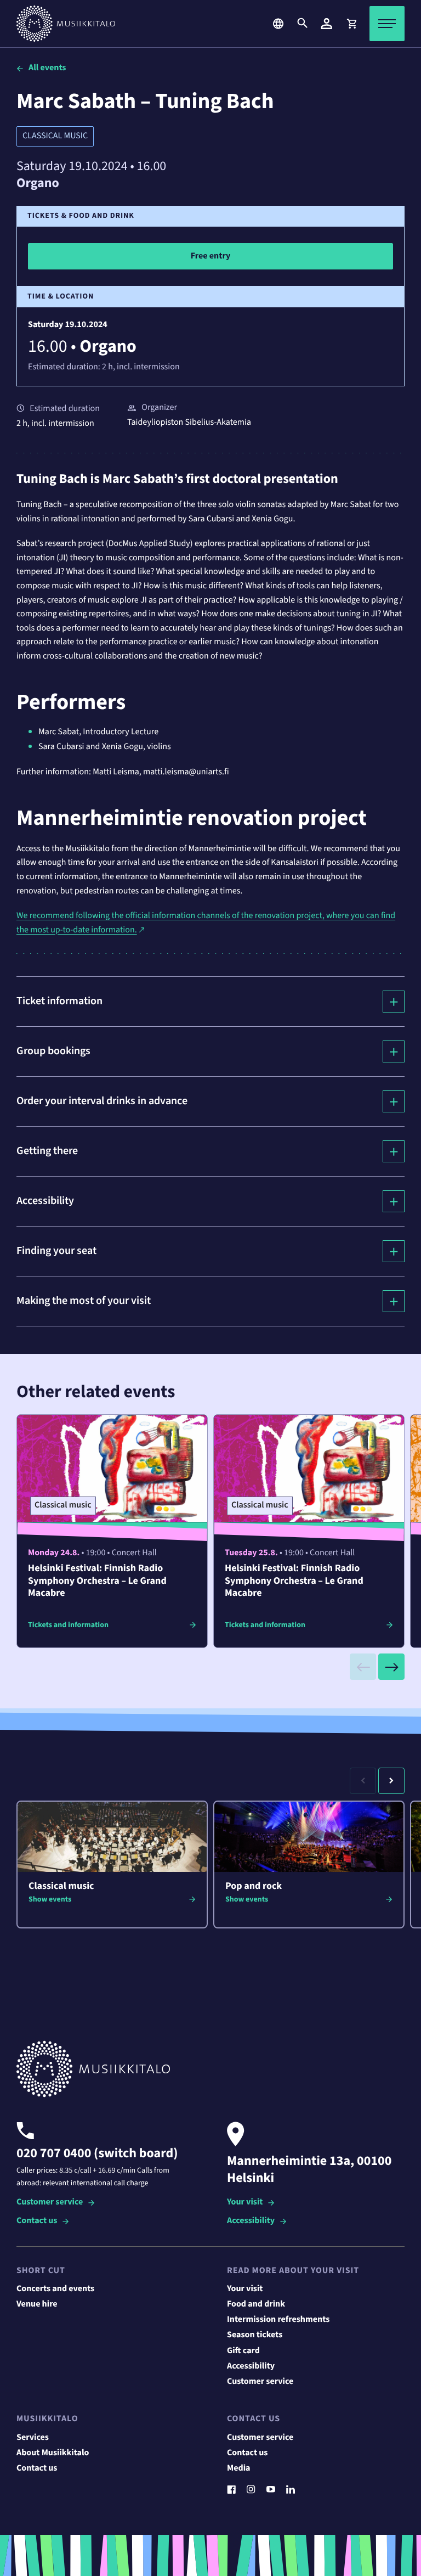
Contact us (37, 2221)
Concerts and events (55, 2289)
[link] (351, 24)
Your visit (245, 2203)
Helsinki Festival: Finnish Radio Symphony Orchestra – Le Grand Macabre (97, 1581)
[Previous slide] (363, 1667)
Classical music (55, 136)
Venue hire (37, 2304)
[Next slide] (391, 1667)
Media (239, 2468)
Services (33, 2438)
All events (47, 68)
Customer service (50, 2203)
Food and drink (256, 2304)
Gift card (243, 2351)
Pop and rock (254, 1886)
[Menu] (387, 24)
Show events (50, 1899)
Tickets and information (68, 1625)
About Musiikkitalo (53, 2453)
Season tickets (255, 2335)
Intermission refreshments (278, 2320)
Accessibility (251, 2221)
